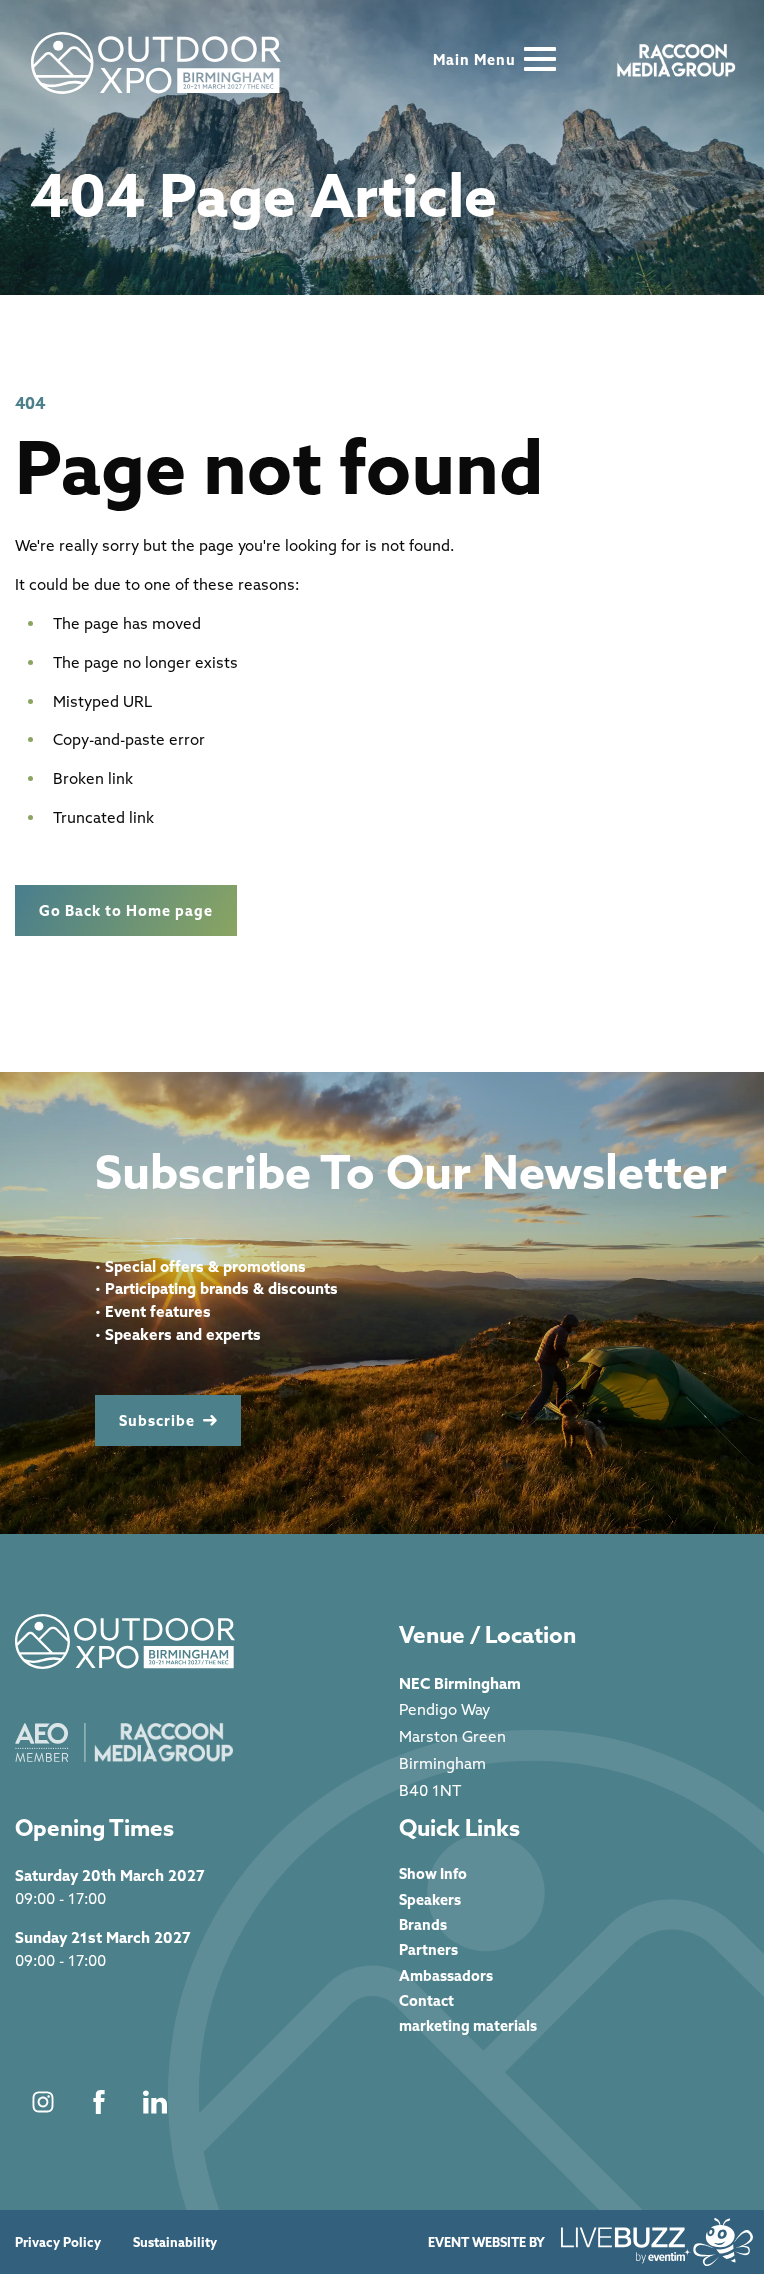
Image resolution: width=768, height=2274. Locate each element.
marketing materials (468, 2025)
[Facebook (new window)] (99, 2102)
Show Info (433, 1873)
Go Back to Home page (126, 910)
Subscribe (157, 1420)
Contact (426, 2000)
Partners (428, 1949)
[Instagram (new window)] (43, 2102)
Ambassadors (446, 1975)
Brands (423, 1924)
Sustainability (175, 2242)
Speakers (430, 1899)
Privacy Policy (58, 2242)
